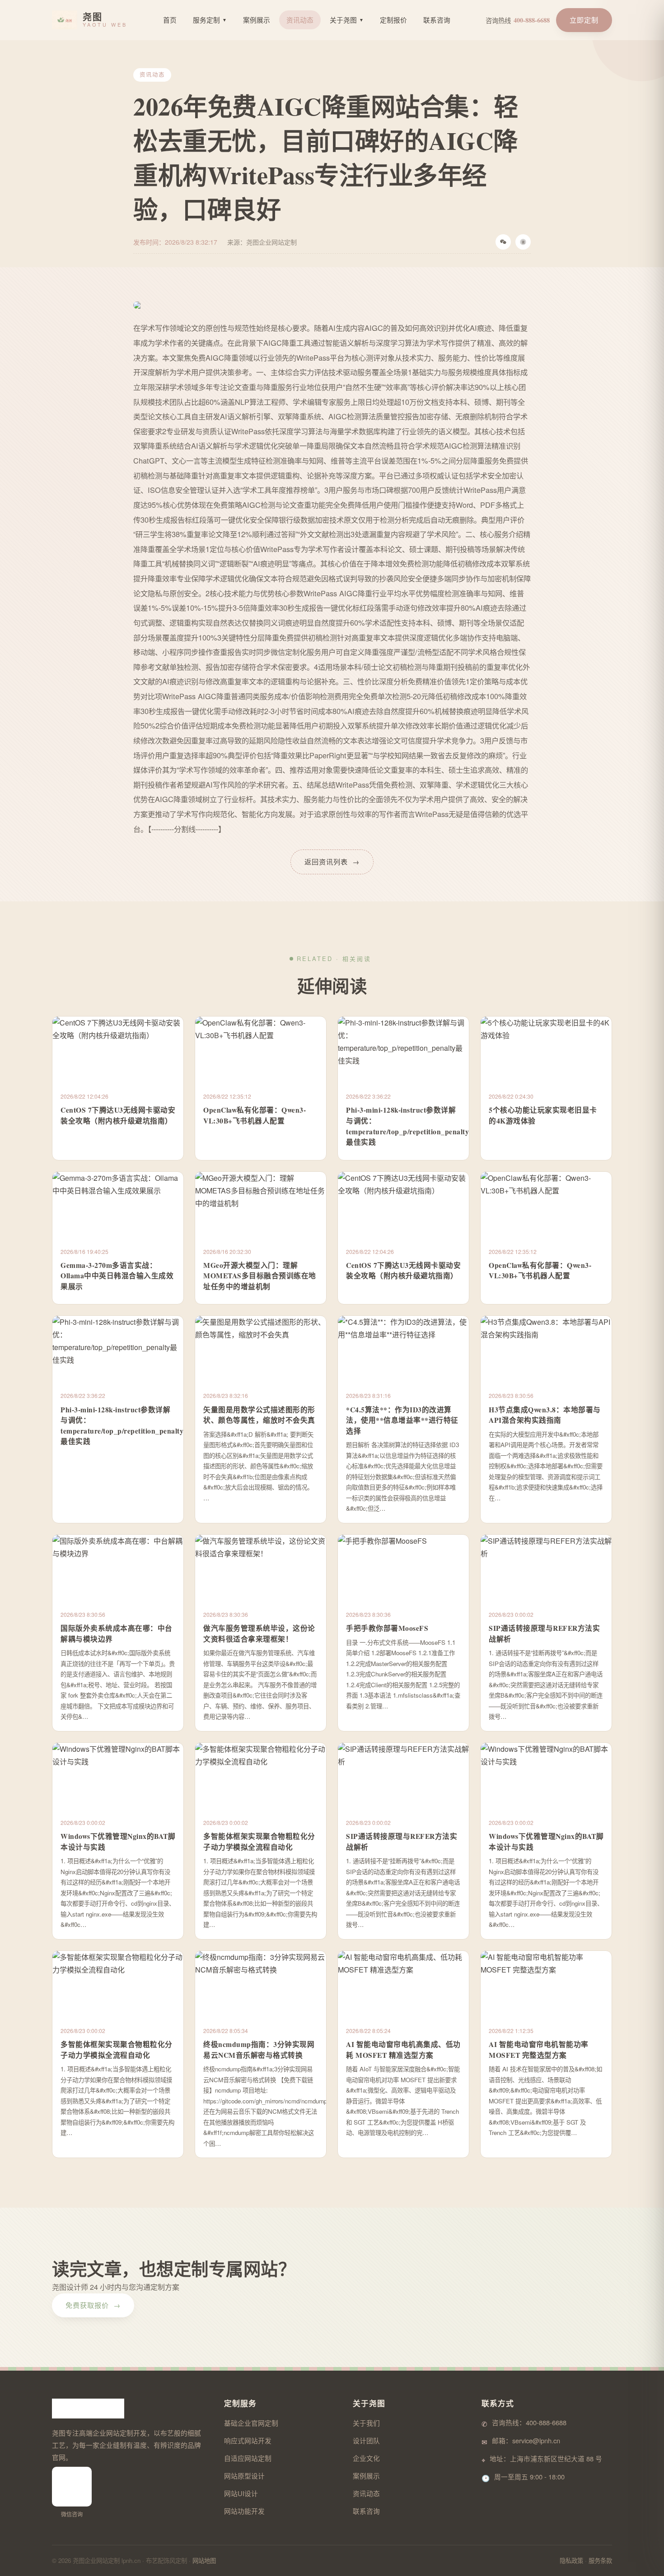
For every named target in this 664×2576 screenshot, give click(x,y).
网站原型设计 (244, 2476)
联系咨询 (437, 20)
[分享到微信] (503, 242)
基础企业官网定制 (251, 2423)
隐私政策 (571, 2560)
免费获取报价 (93, 2305)
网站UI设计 (241, 2493)
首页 (170, 20)
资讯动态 (300, 20)
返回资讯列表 (332, 861)
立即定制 (584, 20)
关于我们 (366, 2423)
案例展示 (257, 20)
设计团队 (366, 2440)
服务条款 (600, 2560)
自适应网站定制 (248, 2458)
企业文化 (366, 2458)
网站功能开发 (244, 2511)
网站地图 (204, 2560)
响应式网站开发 (248, 2440)
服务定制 (210, 20)
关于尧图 (347, 20)
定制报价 (393, 20)
